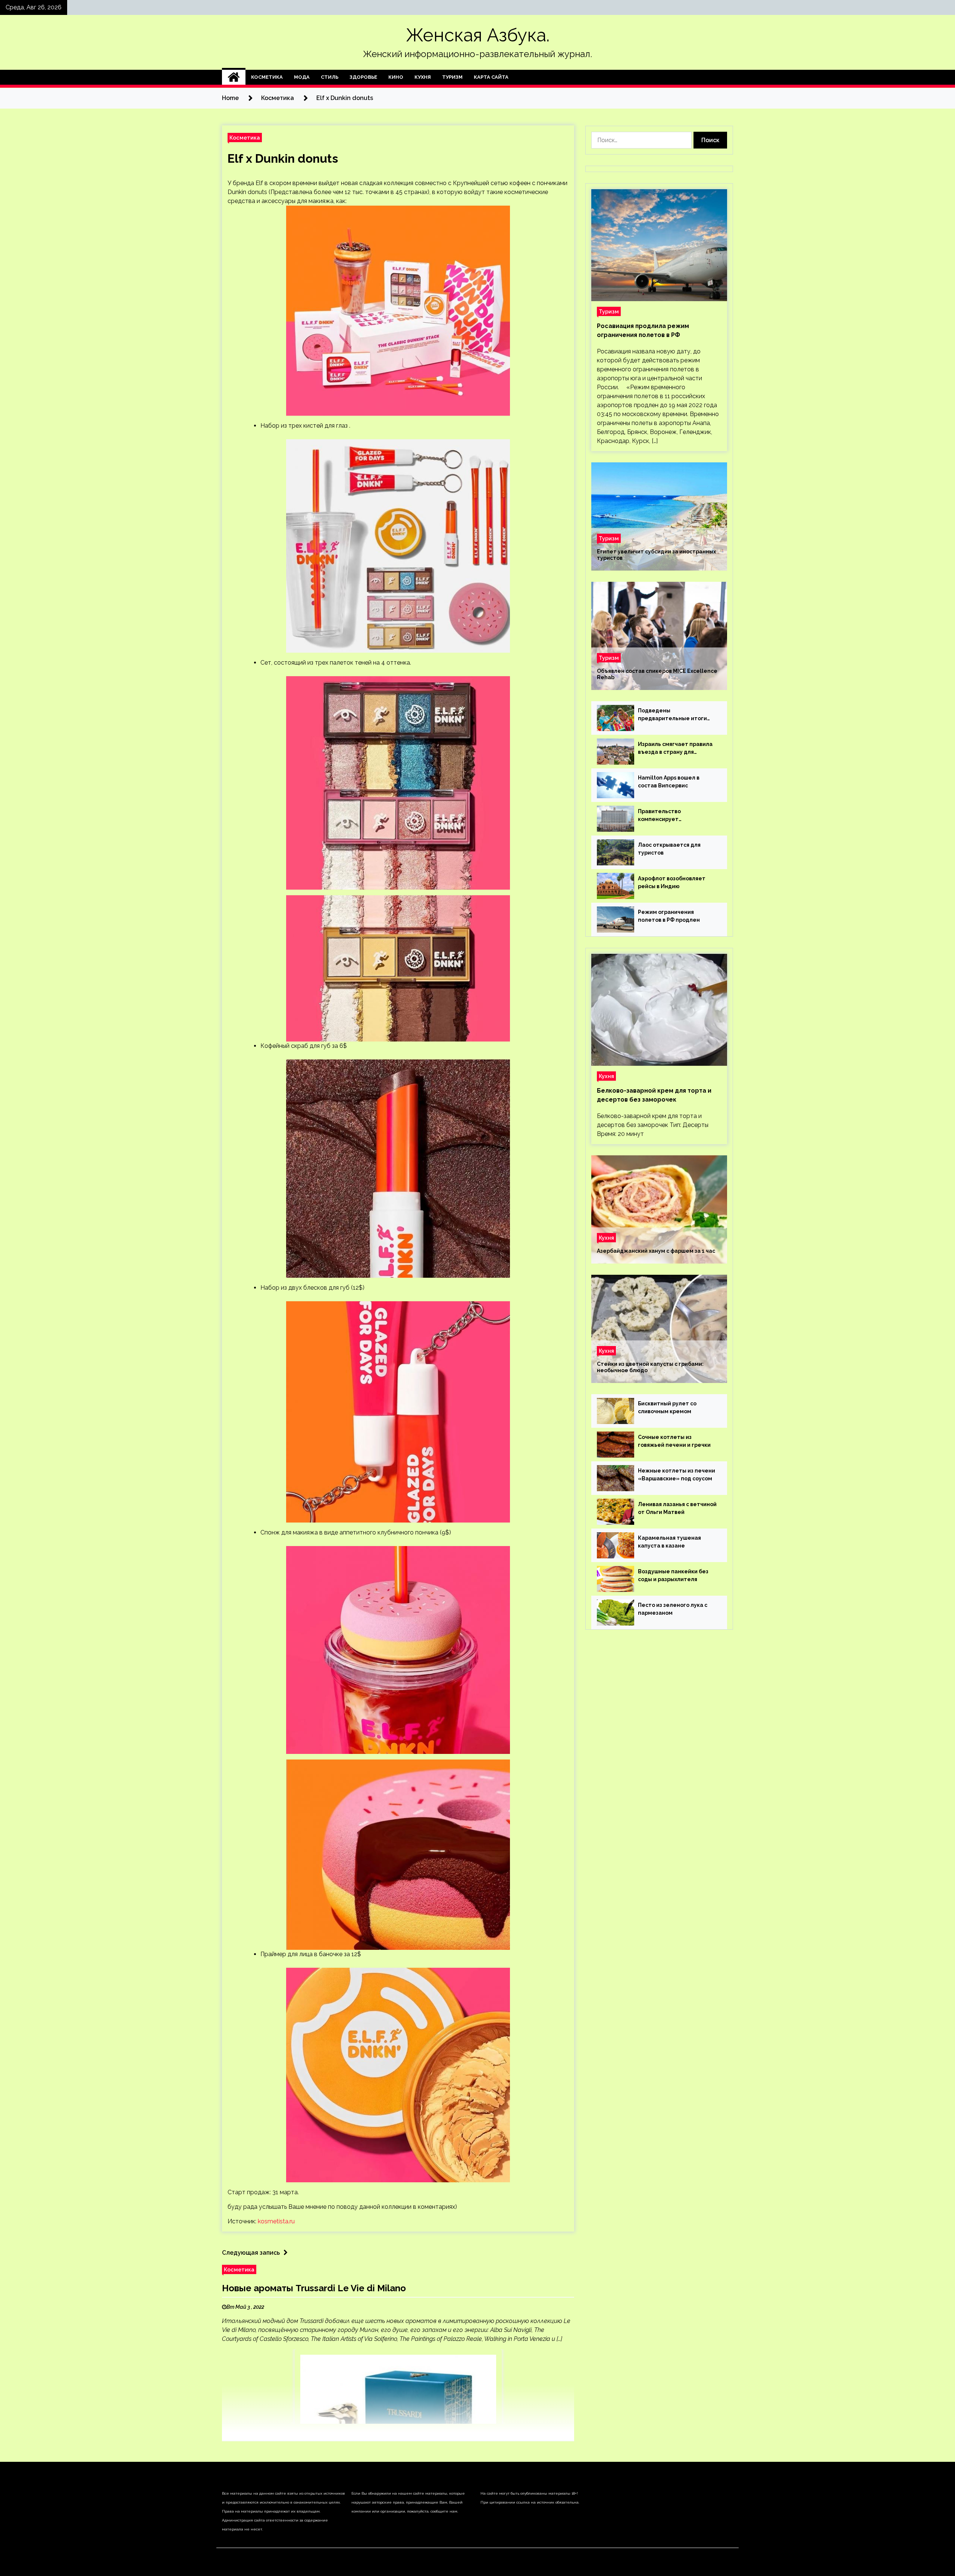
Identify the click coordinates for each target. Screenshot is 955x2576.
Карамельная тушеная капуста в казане (669, 1542)
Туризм (452, 77)
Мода (302, 77)
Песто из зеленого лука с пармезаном (673, 1609)
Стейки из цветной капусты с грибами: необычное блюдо (650, 1367)
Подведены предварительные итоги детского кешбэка (672, 715)
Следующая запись (251, 2253)
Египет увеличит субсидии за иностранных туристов (656, 555)
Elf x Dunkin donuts (283, 158)
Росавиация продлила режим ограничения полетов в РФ (643, 330)
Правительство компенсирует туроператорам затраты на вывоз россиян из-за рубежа (677, 816)
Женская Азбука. (478, 35)
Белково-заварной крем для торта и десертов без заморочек (654, 1095)
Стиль (330, 77)
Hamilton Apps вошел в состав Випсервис (669, 782)
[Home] (234, 77)
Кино (396, 77)
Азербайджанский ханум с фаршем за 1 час (656, 1251)
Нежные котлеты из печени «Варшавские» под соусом (677, 1475)
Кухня (423, 77)
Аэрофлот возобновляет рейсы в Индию (672, 882)
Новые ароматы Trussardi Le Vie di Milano (314, 2288)
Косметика (267, 77)
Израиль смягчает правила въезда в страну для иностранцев (675, 749)
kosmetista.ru (276, 2221)
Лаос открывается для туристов (669, 849)
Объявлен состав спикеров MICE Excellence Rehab (657, 674)
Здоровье (363, 77)
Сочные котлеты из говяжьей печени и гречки (674, 1441)
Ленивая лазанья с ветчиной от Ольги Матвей (677, 1508)
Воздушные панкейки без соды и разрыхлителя (673, 1575)
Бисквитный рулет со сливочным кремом (667, 1407)
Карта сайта (491, 77)
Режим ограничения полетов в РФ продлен (669, 916)
